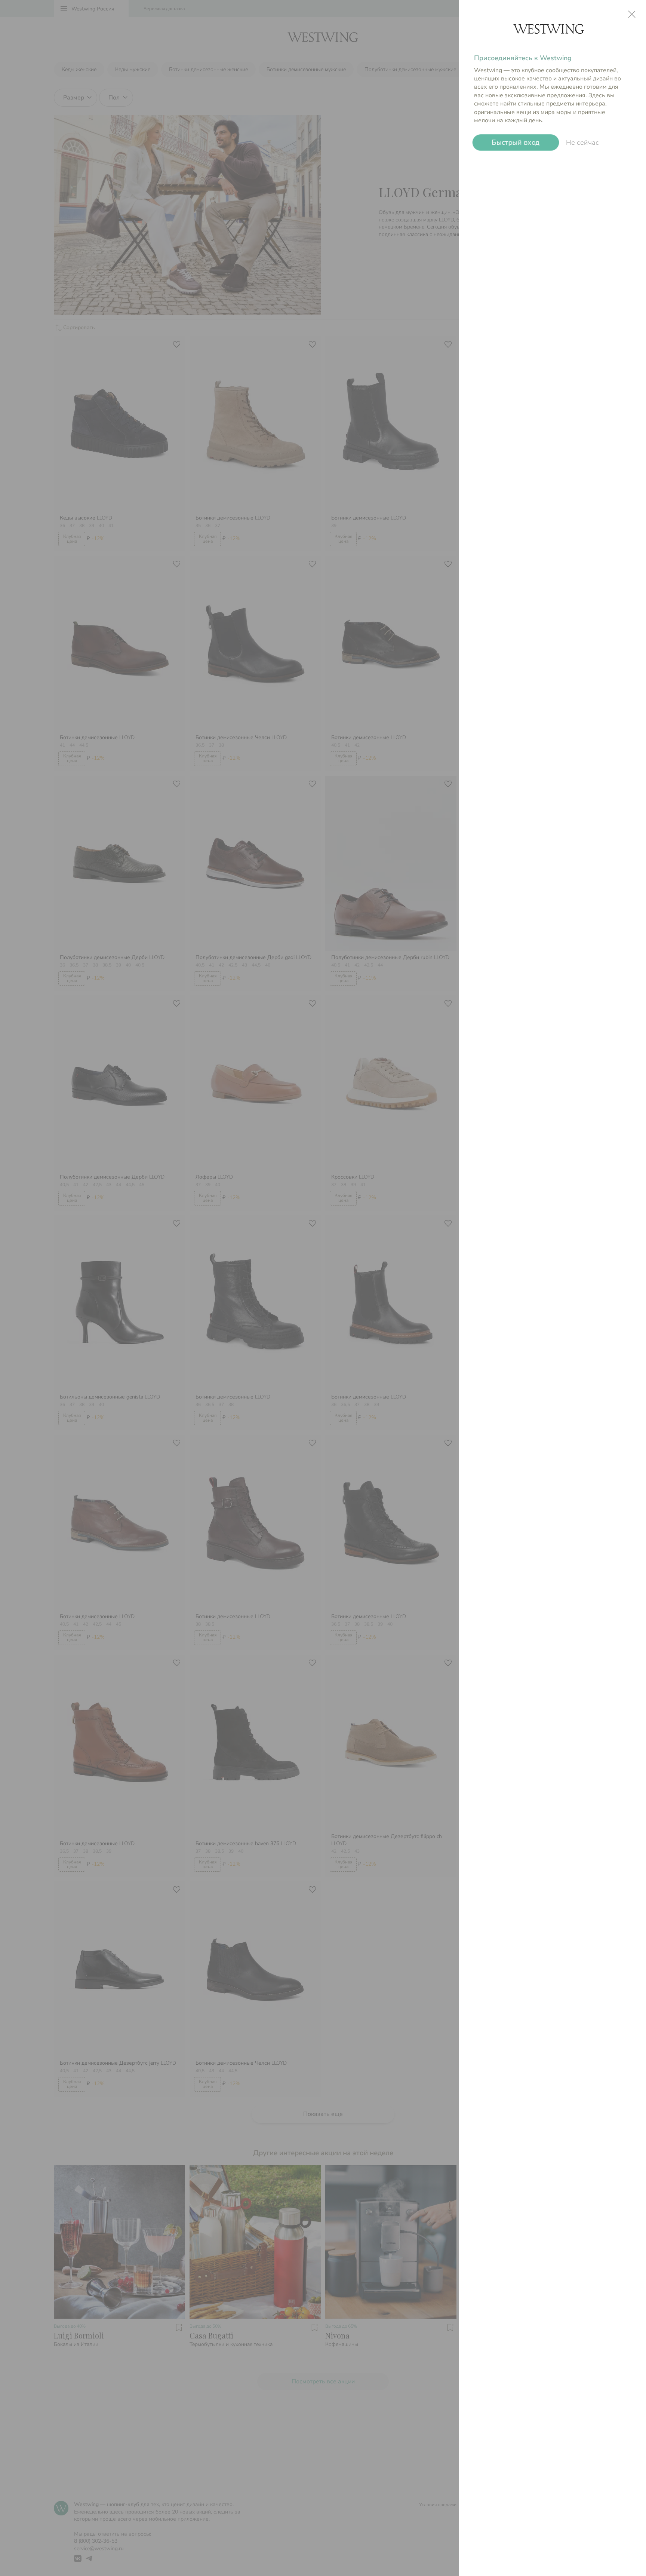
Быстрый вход (516, 142)
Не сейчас (582, 143)
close (632, 14)
